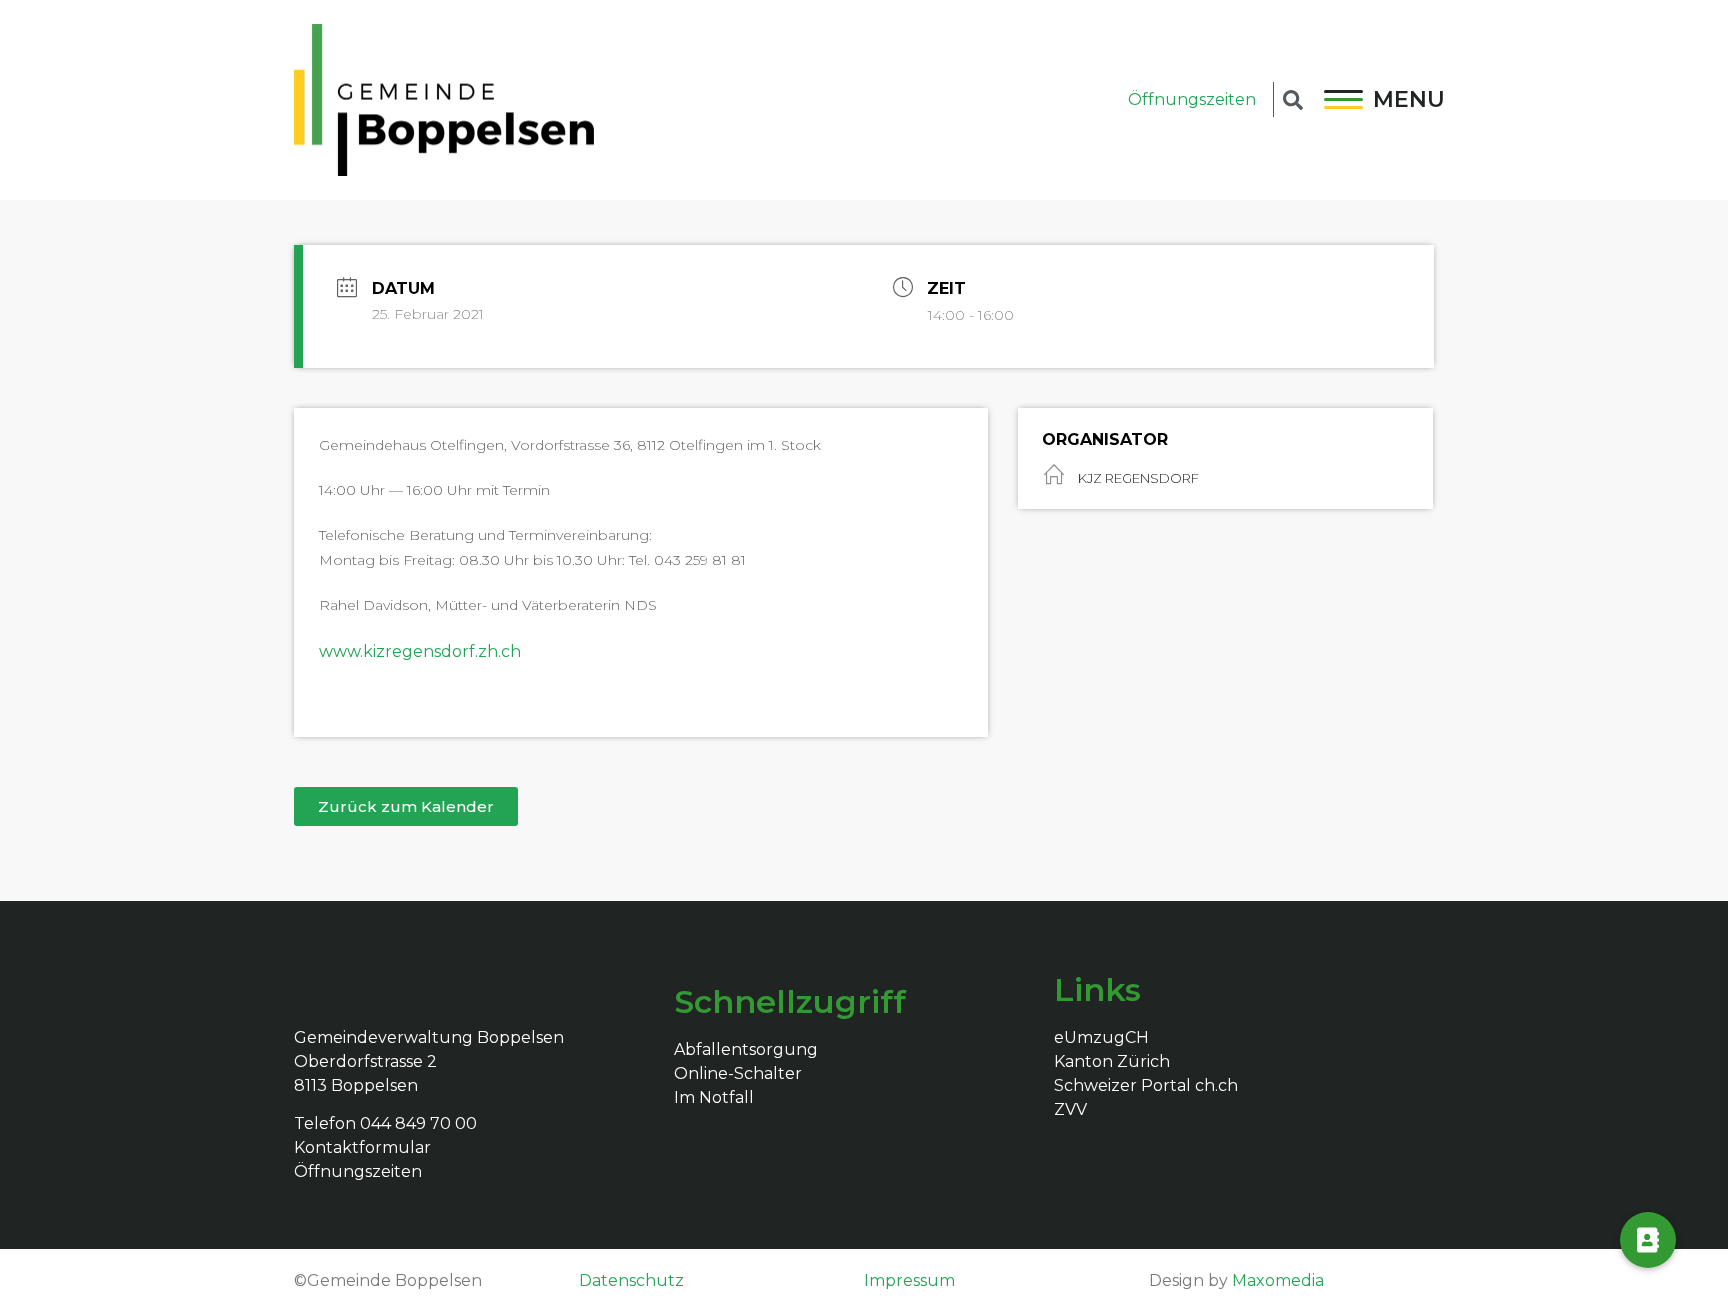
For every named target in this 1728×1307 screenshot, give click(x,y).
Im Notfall (714, 1097)
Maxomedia (1278, 1280)
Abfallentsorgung (746, 1049)
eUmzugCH (1101, 1037)
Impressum (909, 1280)
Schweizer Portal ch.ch (1146, 1085)
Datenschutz (631, 1280)
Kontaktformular (362, 1147)
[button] (406, 806)
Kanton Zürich (1112, 1061)
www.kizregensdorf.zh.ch (420, 651)
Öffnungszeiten (1192, 99)
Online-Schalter (738, 1073)
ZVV (1070, 1109)
